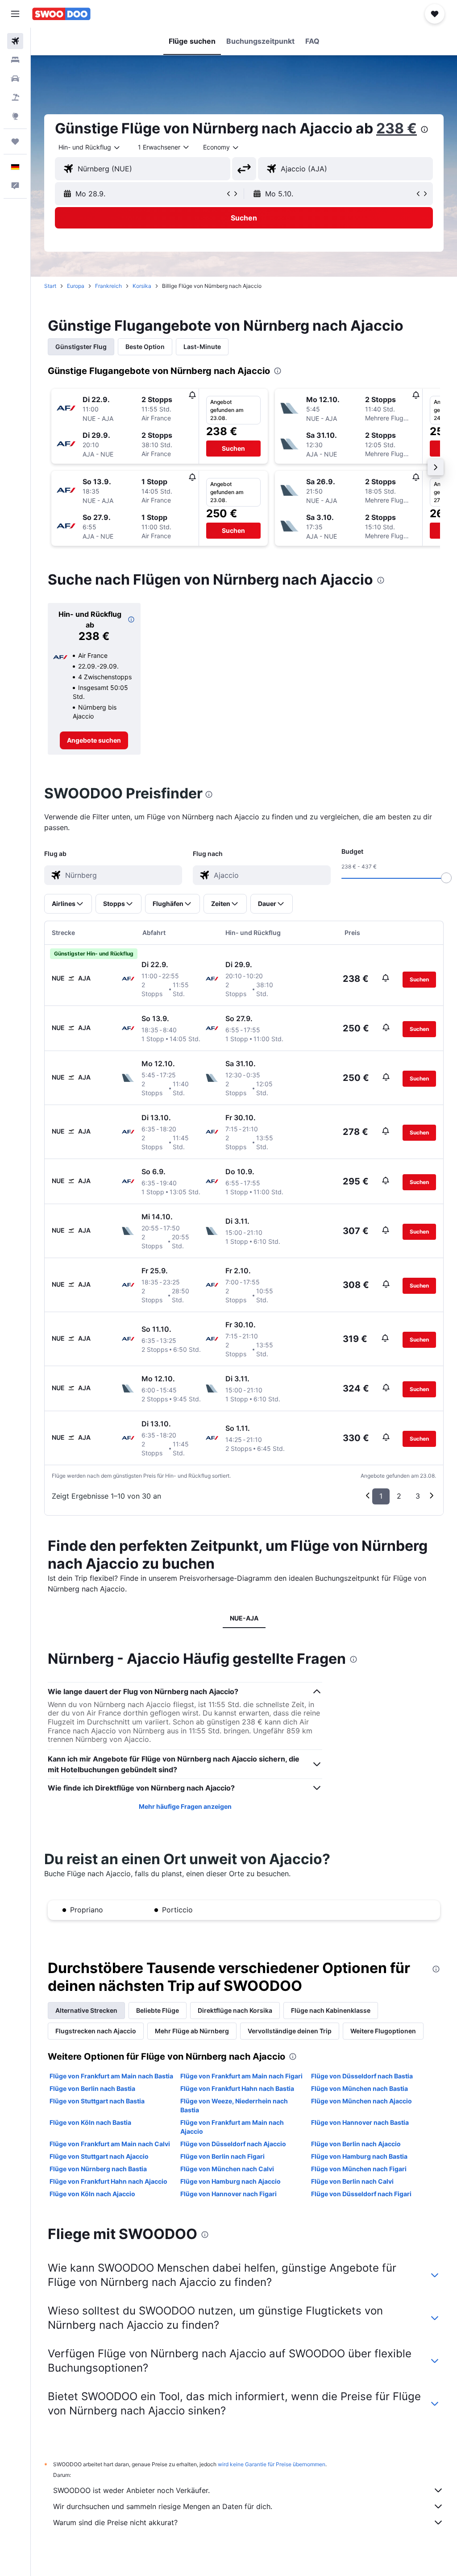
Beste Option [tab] (145, 347)
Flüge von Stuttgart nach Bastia (97, 2101)
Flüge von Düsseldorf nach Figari (361, 2194)
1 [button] (381, 1496)
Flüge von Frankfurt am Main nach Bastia (111, 2076)
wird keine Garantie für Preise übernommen (272, 2464)
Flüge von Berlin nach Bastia (92, 2088)
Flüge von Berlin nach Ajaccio (356, 2144)
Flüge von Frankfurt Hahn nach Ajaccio (108, 2181)
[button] (15, 14)
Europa (76, 286)
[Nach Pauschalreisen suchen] (15, 97)
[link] (94, 740)
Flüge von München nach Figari (359, 2169)
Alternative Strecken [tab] (86, 2010)
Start (50, 286)
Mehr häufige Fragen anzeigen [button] (185, 1806)
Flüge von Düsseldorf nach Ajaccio (233, 2144)
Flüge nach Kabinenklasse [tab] (331, 2010)
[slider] (446, 878)
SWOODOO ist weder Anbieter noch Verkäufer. (131, 2490)
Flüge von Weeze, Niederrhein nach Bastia (234, 2105)
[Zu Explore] (15, 116)
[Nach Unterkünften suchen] (15, 60)
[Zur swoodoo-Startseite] (61, 14)
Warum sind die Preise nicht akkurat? (115, 2522)
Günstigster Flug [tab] (81, 347)
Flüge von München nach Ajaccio (361, 2101)
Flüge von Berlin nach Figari (222, 2156)
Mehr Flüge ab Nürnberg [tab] (192, 2031)
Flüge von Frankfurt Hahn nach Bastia (237, 2088)
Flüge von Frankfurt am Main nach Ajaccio (232, 2127)
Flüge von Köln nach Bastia (90, 2122)
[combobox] (221, 147)
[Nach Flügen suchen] (15, 41)
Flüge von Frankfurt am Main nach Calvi (110, 2144)
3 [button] (418, 1496)
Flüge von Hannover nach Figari (228, 2194)
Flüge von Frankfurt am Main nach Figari (241, 2076)
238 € (397, 128)
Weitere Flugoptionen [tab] (383, 2031)
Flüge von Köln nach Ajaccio (92, 2194)
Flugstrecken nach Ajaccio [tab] (96, 2031)
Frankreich (108, 286)
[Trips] (15, 141)
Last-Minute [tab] (202, 347)
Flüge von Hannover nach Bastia (360, 2122)
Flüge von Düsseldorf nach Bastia (362, 2076)
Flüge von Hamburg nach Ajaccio (231, 2181)
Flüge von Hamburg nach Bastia (359, 2156)
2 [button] (399, 1496)
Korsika (142, 286)
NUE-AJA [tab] (244, 1618)
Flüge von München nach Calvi (227, 2169)
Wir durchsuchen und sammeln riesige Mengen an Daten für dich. (163, 2506)
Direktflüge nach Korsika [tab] (235, 2010)
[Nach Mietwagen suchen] (15, 79)
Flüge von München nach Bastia (359, 2088)
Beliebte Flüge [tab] (158, 2010)
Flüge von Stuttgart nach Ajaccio (99, 2156)
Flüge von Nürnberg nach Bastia (98, 2169)
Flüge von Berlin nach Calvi (352, 2181)
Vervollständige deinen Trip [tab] (290, 2031)
